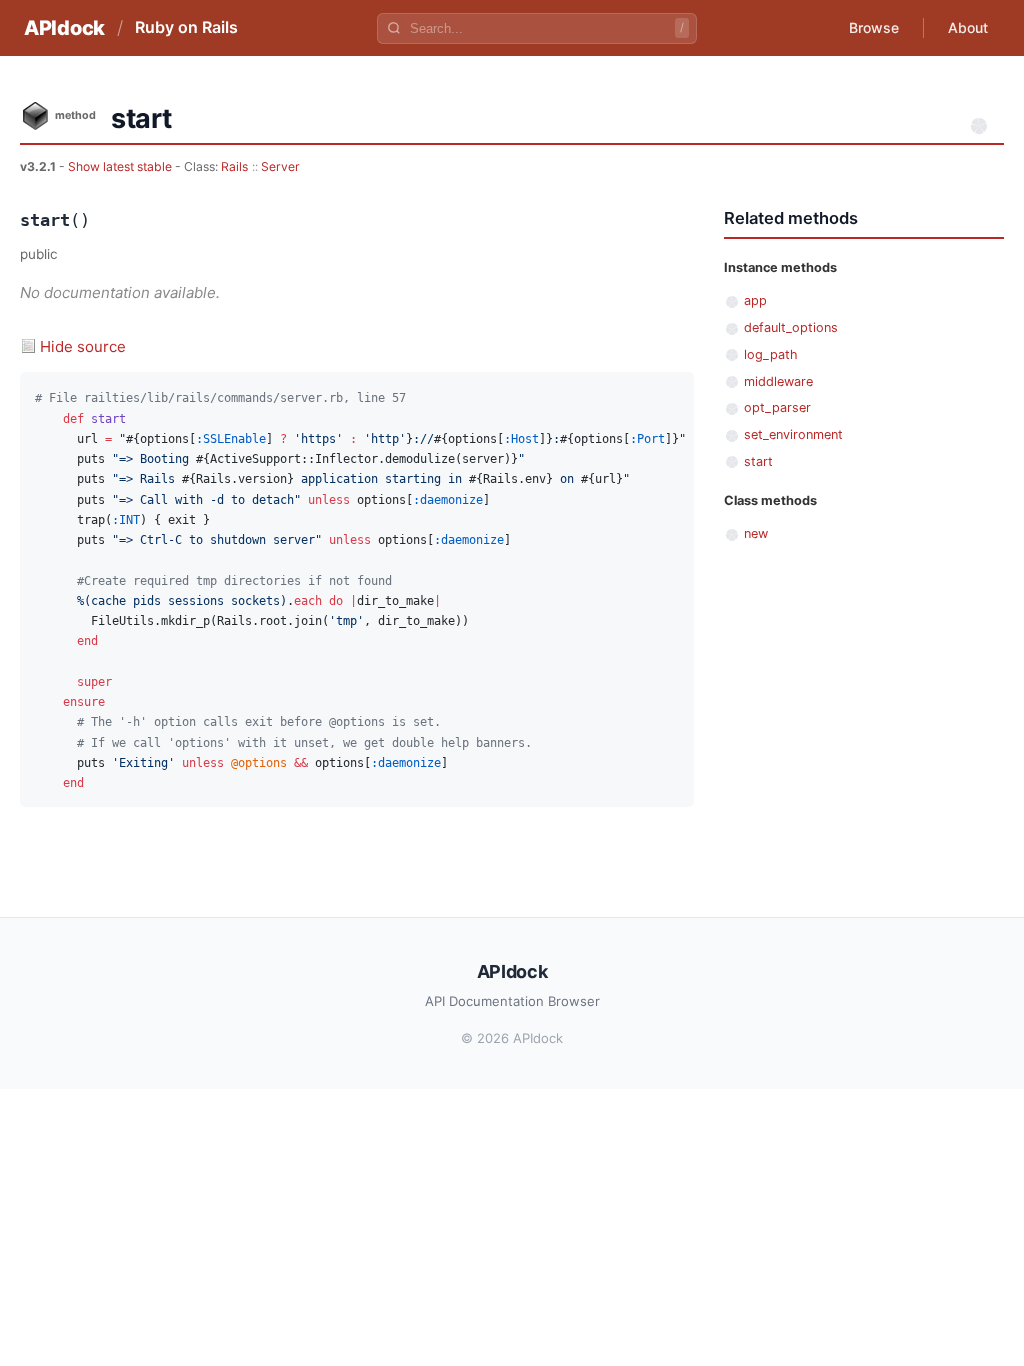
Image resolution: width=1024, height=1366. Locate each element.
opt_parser (777, 407)
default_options (791, 327)
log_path (771, 354)
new (756, 533)
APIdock (64, 28)
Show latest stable (121, 166)
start (758, 461)
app (755, 300)
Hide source (83, 346)
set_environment (793, 434)
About (968, 27)
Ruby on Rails (186, 27)
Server (280, 166)
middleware (778, 381)
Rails (234, 166)
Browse (874, 27)
